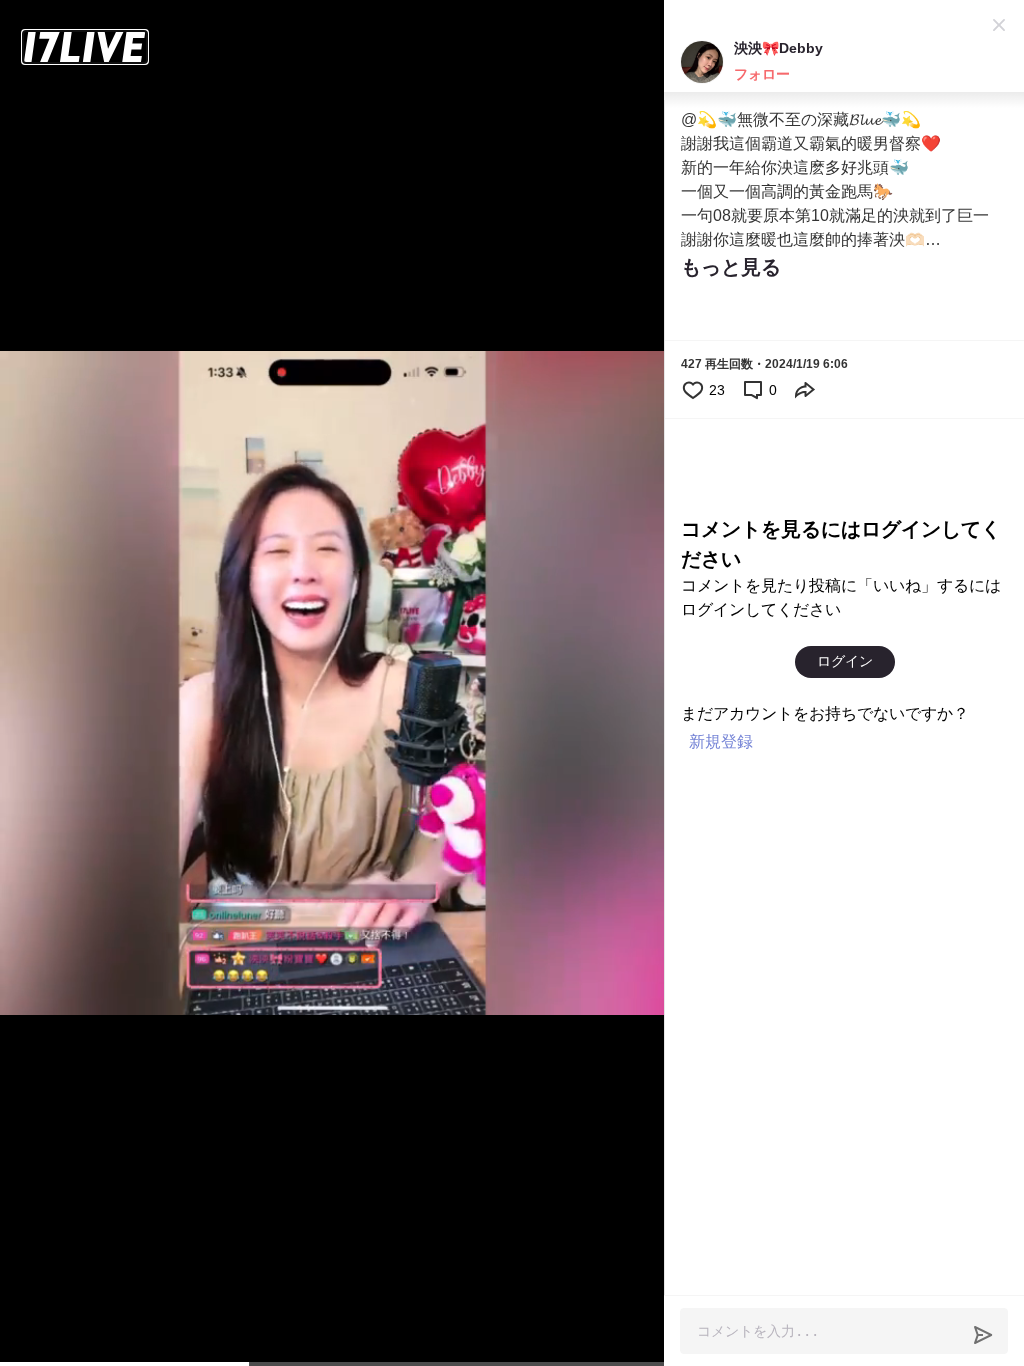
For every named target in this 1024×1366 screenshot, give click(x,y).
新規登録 (721, 741)
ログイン (845, 661)
